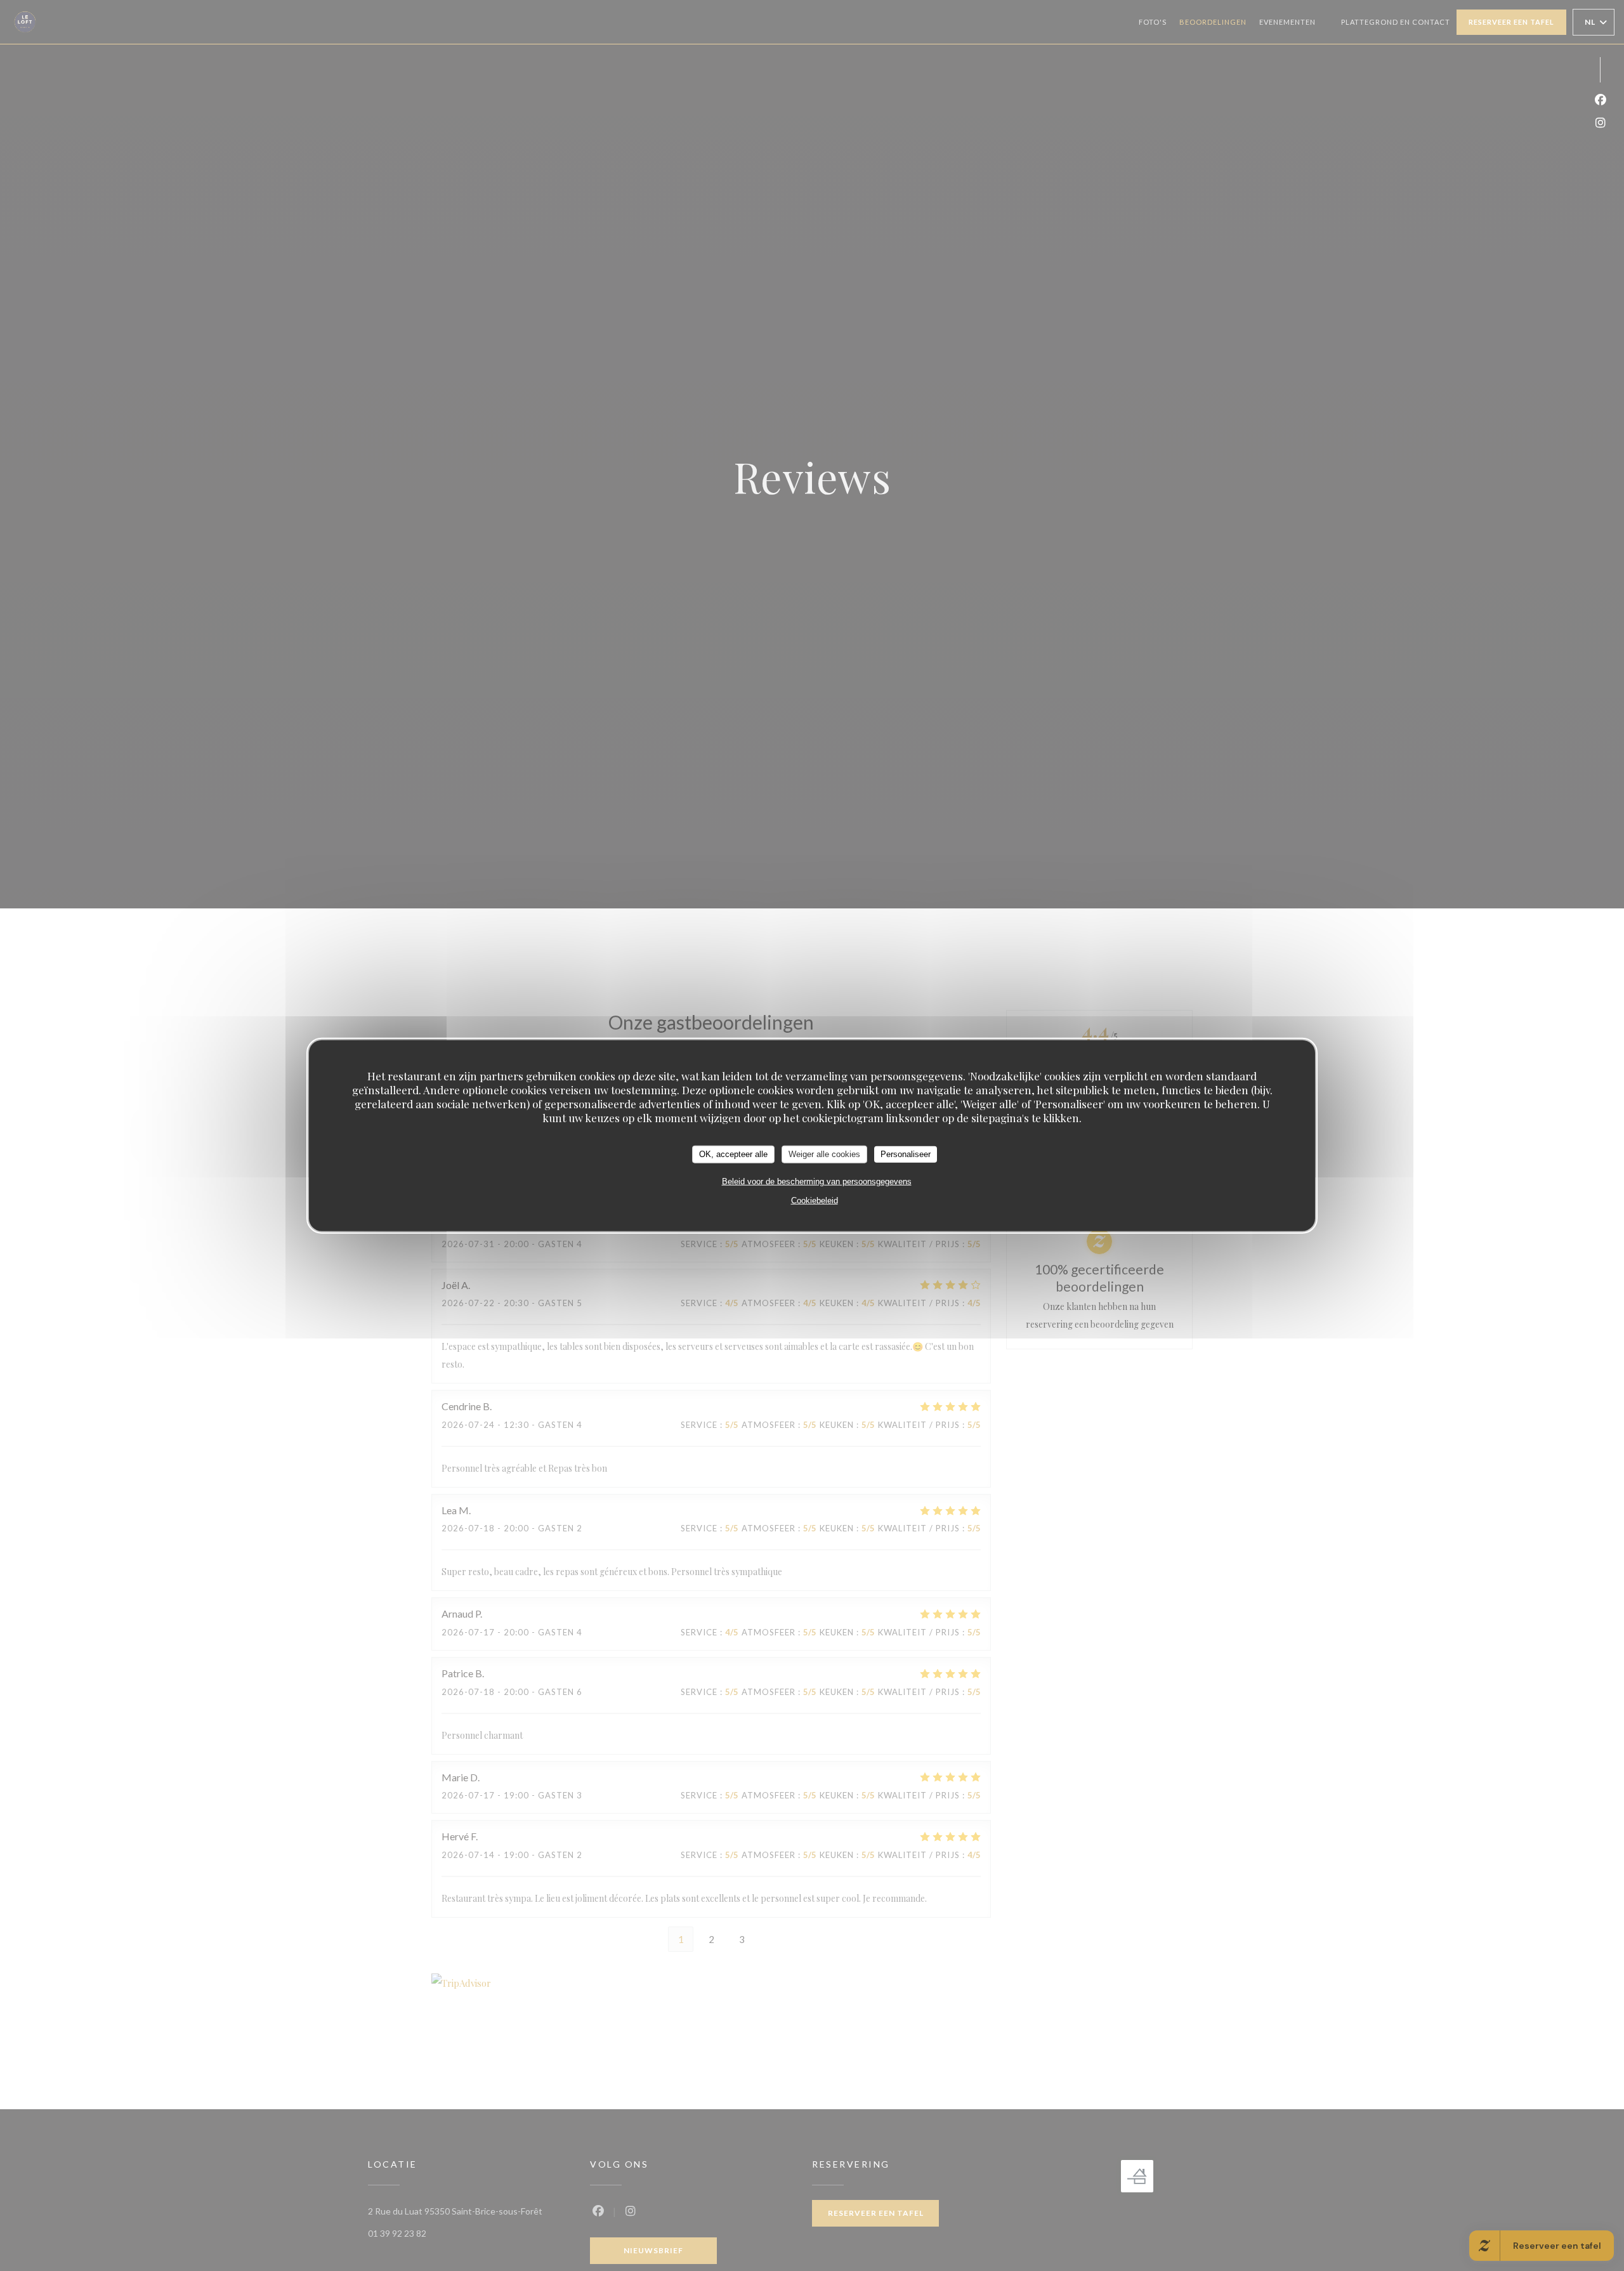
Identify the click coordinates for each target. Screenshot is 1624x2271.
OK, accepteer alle (733, 1154)
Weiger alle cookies (824, 1154)
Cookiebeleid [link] (815, 1200)
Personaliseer (906, 1154)
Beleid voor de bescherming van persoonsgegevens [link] (817, 1181)
